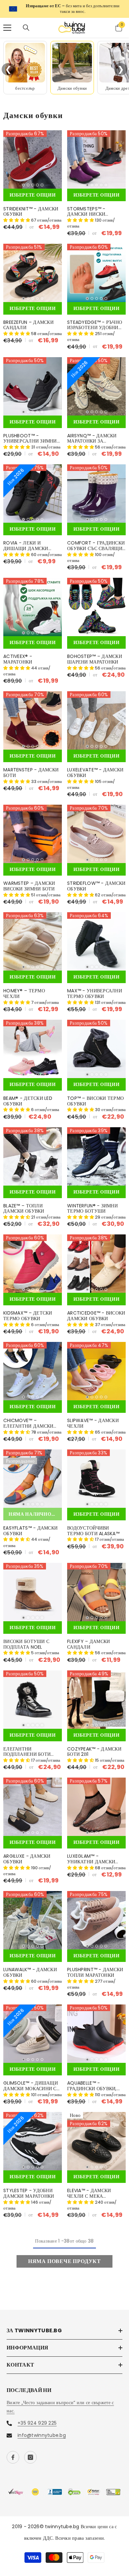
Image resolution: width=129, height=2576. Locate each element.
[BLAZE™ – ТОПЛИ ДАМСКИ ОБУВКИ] (33, 1151)
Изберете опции (33, 190)
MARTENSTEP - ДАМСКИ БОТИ (31, 768)
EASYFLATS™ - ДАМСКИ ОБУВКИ (30, 1526)
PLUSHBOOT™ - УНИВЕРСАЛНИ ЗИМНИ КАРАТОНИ (30, 434)
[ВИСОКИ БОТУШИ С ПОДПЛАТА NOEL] (33, 1587)
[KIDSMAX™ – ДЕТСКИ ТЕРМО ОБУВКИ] (33, 1259)
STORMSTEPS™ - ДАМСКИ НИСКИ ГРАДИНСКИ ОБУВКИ (91, 207)
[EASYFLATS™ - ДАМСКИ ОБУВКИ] (33, 1474)
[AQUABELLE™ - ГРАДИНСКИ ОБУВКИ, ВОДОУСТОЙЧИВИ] (96, 2029)
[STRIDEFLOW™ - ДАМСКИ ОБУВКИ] (96, 829)
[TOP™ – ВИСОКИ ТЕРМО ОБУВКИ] (96, 1044)
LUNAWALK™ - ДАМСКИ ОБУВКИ (30, 1968)
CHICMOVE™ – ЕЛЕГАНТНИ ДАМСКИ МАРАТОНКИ (28, 1418)
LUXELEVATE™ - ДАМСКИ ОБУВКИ (95, 768)
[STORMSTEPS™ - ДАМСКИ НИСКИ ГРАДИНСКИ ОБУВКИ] (96, 155)
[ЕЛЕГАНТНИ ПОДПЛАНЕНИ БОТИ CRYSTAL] (33, 1695)
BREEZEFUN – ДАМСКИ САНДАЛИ (28, 320)
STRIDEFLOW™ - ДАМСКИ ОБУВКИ (96, 881)
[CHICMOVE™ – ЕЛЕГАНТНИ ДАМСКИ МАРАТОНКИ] (33, 1366)
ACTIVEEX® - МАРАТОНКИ (18, 654)
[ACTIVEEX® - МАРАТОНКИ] (33, 602)
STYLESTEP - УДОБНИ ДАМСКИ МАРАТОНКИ (29, 2188)
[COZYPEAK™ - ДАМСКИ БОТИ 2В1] (96, 1695)
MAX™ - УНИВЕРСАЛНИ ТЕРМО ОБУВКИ (95, 989)
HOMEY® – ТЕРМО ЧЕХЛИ (24, 989)
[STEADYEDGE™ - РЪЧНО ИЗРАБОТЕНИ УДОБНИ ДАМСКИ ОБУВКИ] (96, 268)
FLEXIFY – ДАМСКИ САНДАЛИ (88, 1639)
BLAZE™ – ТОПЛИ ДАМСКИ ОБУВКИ (24, 1204)
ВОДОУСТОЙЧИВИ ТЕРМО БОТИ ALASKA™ (93, 1526)
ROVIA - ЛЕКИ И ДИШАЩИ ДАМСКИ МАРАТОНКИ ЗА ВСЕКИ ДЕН (30, 541)
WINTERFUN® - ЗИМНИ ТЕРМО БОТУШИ (92, 1204)
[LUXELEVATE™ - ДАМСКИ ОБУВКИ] (96, 715)
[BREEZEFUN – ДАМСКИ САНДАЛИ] (33, 268)
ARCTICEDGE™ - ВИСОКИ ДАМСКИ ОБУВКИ (96, 1311)
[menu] (7, 23)
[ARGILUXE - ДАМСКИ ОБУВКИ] (33, 1802)
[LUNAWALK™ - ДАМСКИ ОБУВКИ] (33, 1916)
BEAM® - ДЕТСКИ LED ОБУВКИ (28, 1096)
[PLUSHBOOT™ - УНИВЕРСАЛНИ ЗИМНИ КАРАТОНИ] (33, 381)
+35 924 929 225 (37, 2418)
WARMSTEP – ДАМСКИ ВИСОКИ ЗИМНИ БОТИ (29, 881)
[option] (64, 6)
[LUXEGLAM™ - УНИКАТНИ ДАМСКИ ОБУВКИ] (96, 1802)
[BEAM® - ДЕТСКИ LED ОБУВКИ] (33, 1044)
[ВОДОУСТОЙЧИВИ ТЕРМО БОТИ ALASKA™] (96, 1474)
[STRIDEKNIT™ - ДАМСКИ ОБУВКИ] (33, 155)
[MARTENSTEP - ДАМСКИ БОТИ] (33, 715)
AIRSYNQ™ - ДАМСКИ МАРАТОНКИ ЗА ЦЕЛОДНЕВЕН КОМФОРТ (96, 434)
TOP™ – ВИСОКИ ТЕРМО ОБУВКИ (95, 1096)
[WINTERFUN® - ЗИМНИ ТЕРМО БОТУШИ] (96, 1151)
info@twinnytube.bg (42, 2430)
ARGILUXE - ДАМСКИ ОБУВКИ (27, 1854)
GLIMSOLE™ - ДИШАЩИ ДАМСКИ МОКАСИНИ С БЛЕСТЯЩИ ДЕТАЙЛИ (31, 2081)
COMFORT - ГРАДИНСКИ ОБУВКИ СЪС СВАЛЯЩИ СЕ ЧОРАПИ (96, 541)
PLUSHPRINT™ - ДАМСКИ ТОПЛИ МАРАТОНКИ (95, 1968)
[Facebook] (13, 2452)
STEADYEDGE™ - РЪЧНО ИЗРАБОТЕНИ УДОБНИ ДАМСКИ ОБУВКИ (95, 320)
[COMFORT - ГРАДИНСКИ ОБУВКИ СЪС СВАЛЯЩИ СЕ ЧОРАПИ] (96, 489)
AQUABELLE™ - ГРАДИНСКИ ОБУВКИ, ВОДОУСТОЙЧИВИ (92, 2081)
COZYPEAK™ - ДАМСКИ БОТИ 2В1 (94, 1747)
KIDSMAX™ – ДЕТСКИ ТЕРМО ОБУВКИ (28, 1311)
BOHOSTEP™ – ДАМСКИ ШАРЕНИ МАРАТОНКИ (95, 654)
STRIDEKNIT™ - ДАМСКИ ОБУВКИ (31, 207)
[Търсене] (26, 23)
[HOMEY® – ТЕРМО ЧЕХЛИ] (33, 936)
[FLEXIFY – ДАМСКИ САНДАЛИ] (96, 1587)
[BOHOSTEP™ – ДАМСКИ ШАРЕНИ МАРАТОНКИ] (96, 602)
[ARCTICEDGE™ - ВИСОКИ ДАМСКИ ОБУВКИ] (96, 1259)
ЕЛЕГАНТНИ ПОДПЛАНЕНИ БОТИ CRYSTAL (27, 1747)
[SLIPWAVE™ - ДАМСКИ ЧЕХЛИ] (96, 1366)
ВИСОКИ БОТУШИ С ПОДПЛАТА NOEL (26, 1639)
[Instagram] (30, 2452)
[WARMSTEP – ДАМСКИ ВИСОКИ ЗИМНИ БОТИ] (33, 829)
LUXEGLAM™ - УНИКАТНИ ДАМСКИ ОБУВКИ (91, 1854)
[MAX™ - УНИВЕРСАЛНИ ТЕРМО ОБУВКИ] (96, 936)
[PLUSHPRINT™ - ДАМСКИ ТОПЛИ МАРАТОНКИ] (96, 1916)
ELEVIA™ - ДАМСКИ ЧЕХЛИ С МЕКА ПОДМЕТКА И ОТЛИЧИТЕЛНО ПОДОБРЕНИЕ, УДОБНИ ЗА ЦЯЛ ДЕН (94, 2188)
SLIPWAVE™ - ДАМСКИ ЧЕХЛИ (93, 1418)
